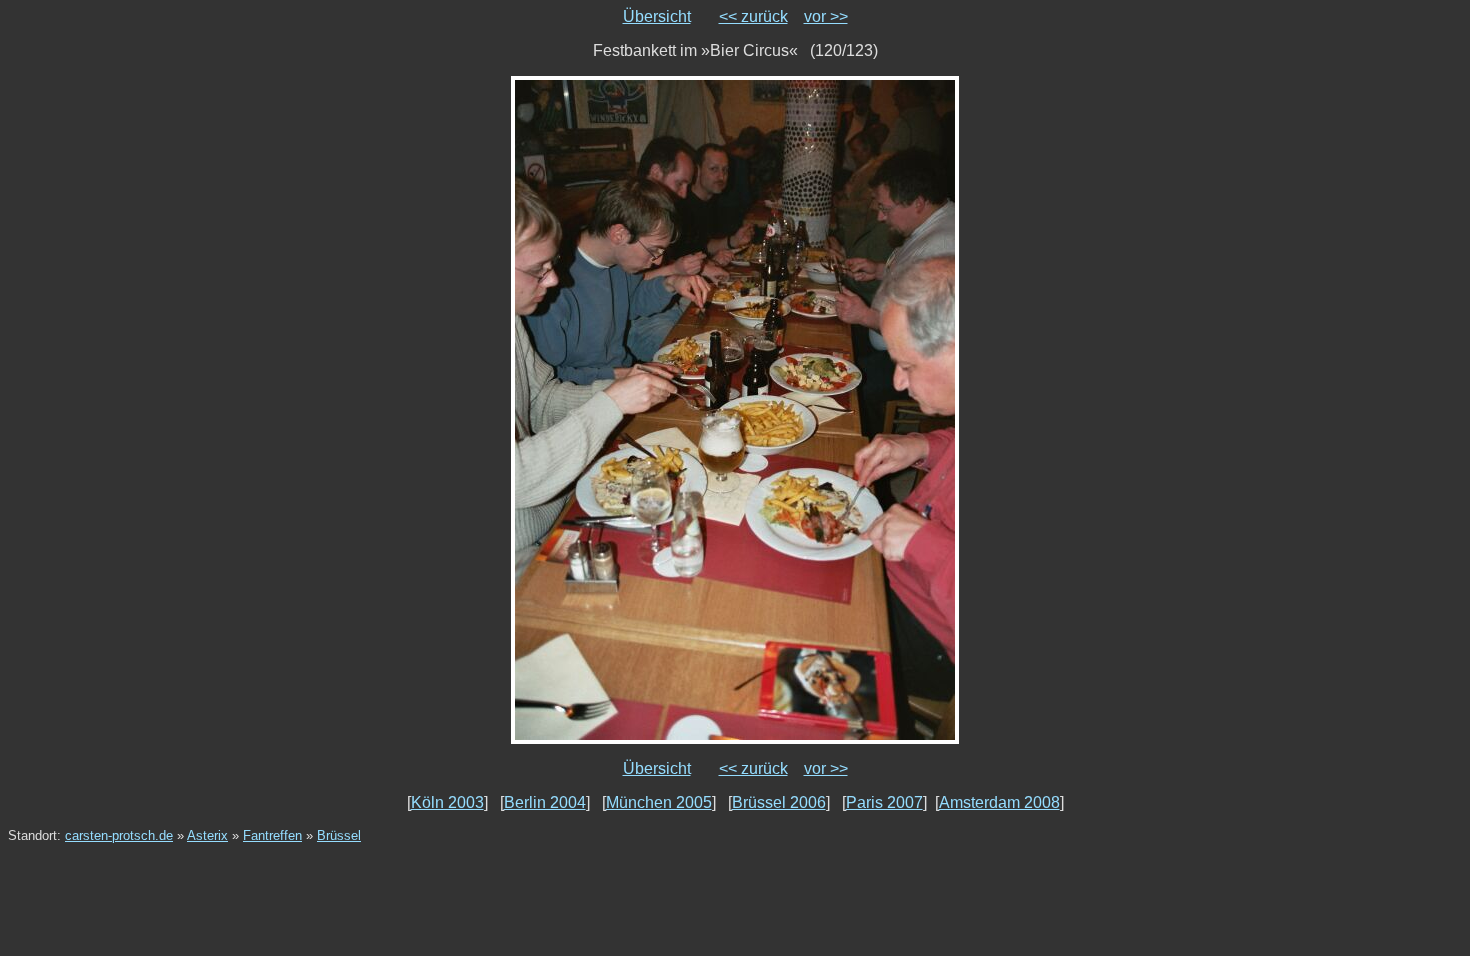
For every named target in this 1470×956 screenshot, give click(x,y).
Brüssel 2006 (779, 802)
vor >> (826, 16)
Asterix (207, 835)
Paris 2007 (884, 802)
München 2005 (659, 802)
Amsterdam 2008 (999, 802)
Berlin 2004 (545, 802)
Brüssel (339, 835)
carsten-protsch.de (119, 835)
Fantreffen (272, 835)
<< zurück (753, 16)
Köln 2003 (447, 802)
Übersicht (657, 16)
